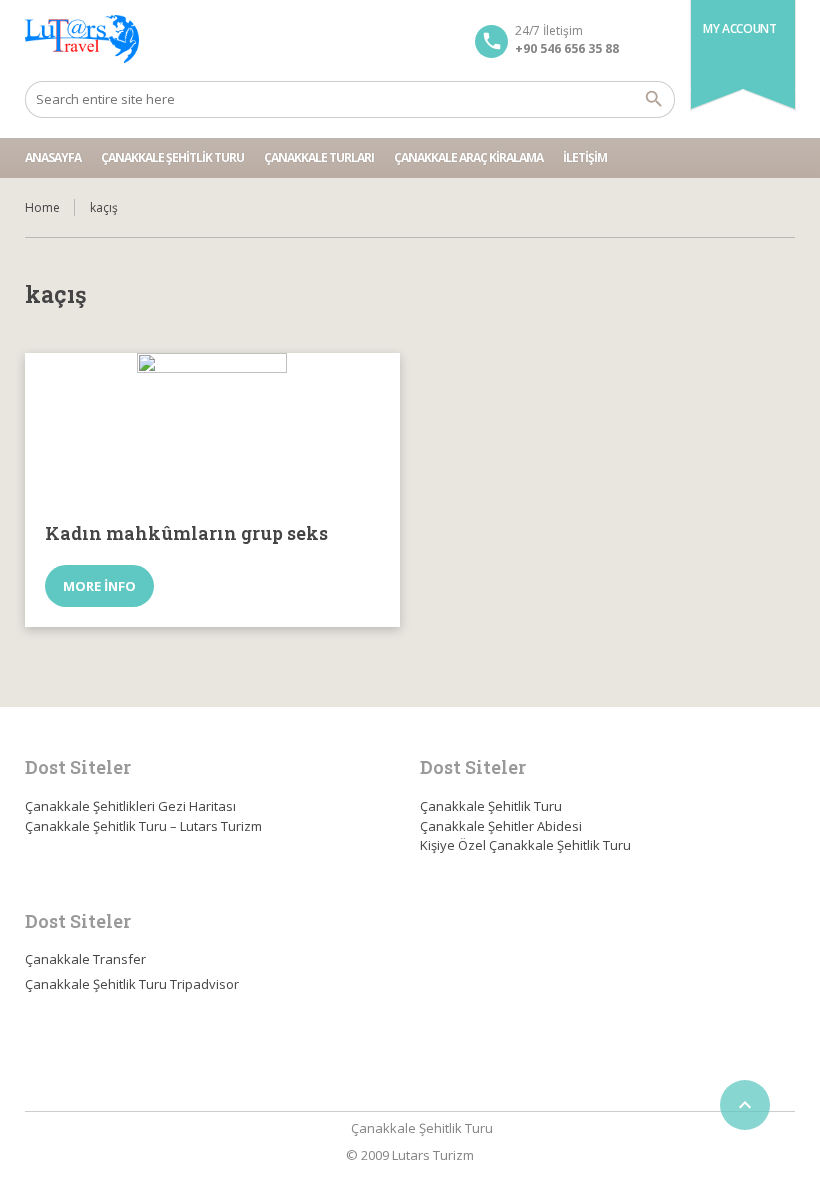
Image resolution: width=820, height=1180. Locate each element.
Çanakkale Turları (319, 157)
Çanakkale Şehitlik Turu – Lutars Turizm (143, 826)
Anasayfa (53, 157)
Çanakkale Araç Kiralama (468, 157)
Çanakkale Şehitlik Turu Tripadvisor (132, 984)
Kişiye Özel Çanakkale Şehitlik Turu (525, 845)
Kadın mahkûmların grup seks (186, 533)
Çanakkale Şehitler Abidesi (501, 826)
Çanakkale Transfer (85, 959)
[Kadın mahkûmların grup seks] (212, 428)
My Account (739, 28)
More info (99, 586)
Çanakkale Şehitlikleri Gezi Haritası (130, 806)
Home (42, 207)
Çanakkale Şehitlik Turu (172, 157)
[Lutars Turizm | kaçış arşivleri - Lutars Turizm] (82, 40)
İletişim (585, 157)
